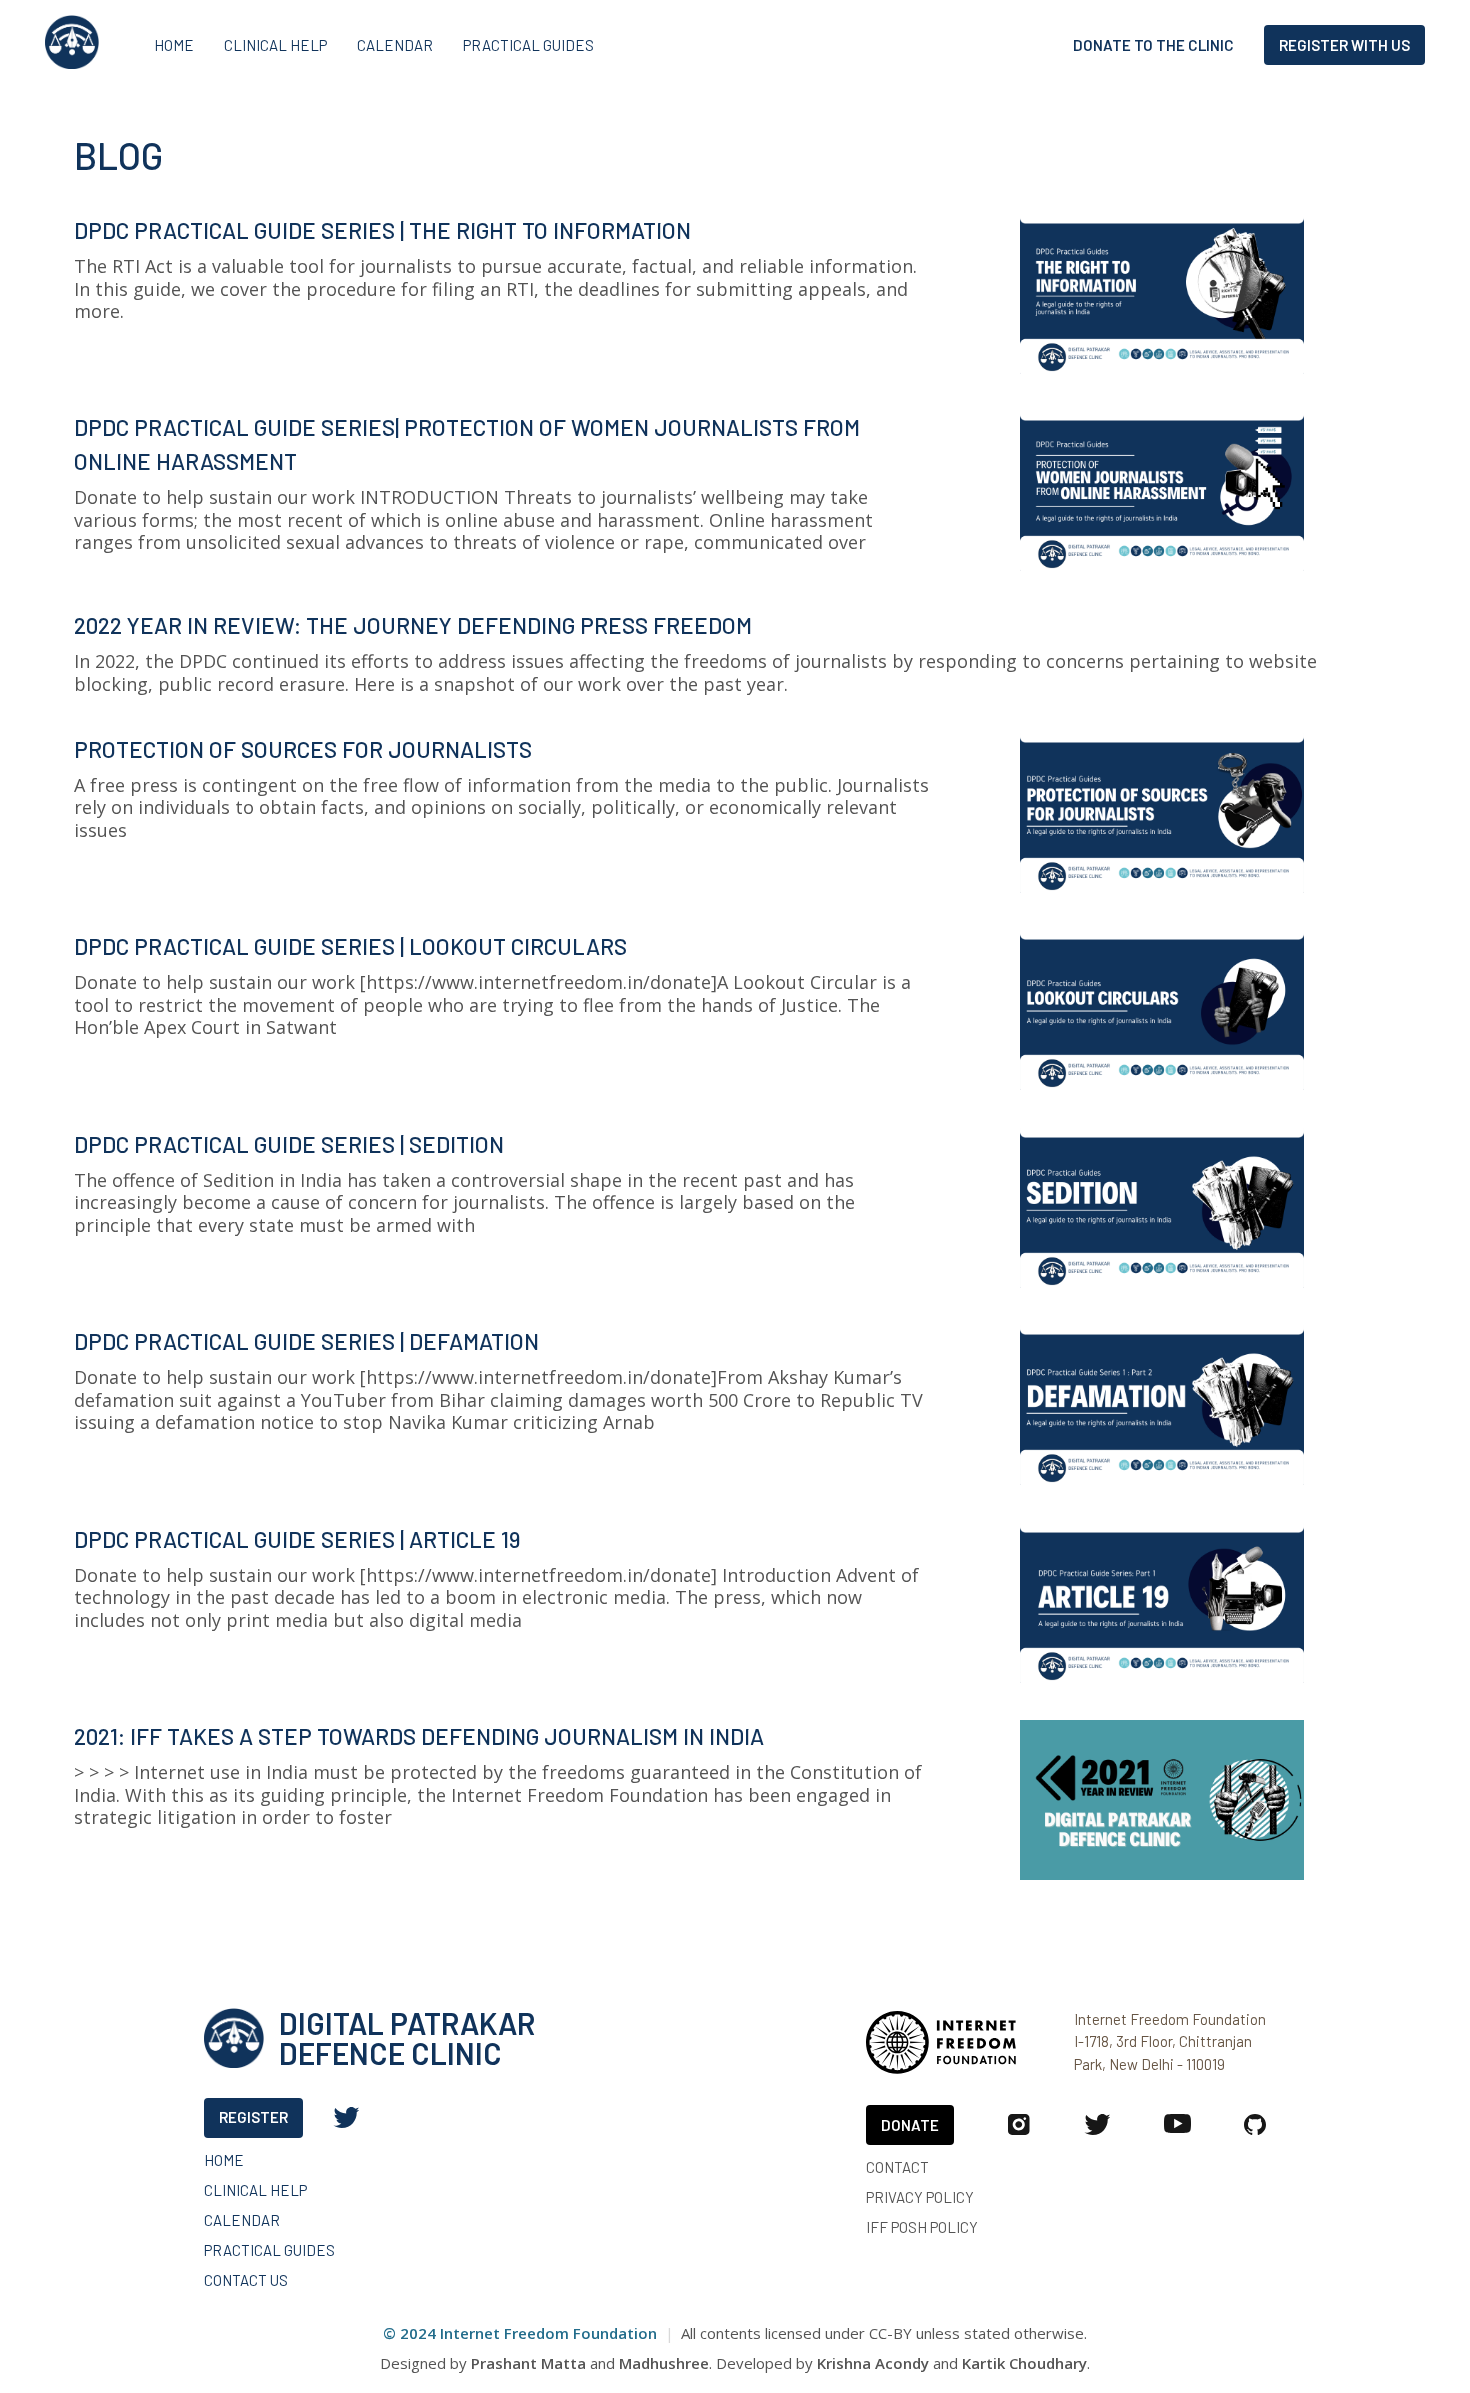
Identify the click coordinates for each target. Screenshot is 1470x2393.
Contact (897, 2166)
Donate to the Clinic (1153, 45)
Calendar (395, 45)
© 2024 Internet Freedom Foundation (520, 2333)
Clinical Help (275, 45)
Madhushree (664, 2363)
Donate (910, 2125)
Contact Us (246, 2279)
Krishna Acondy (873, 2363)
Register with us (1344, 45)
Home (174, 45)
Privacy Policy (920, 2196)
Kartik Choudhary (1024, 2363)
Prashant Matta (528, 2363)
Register (253, 2117)
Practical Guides (528, 45)
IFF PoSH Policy (922, 2226)
